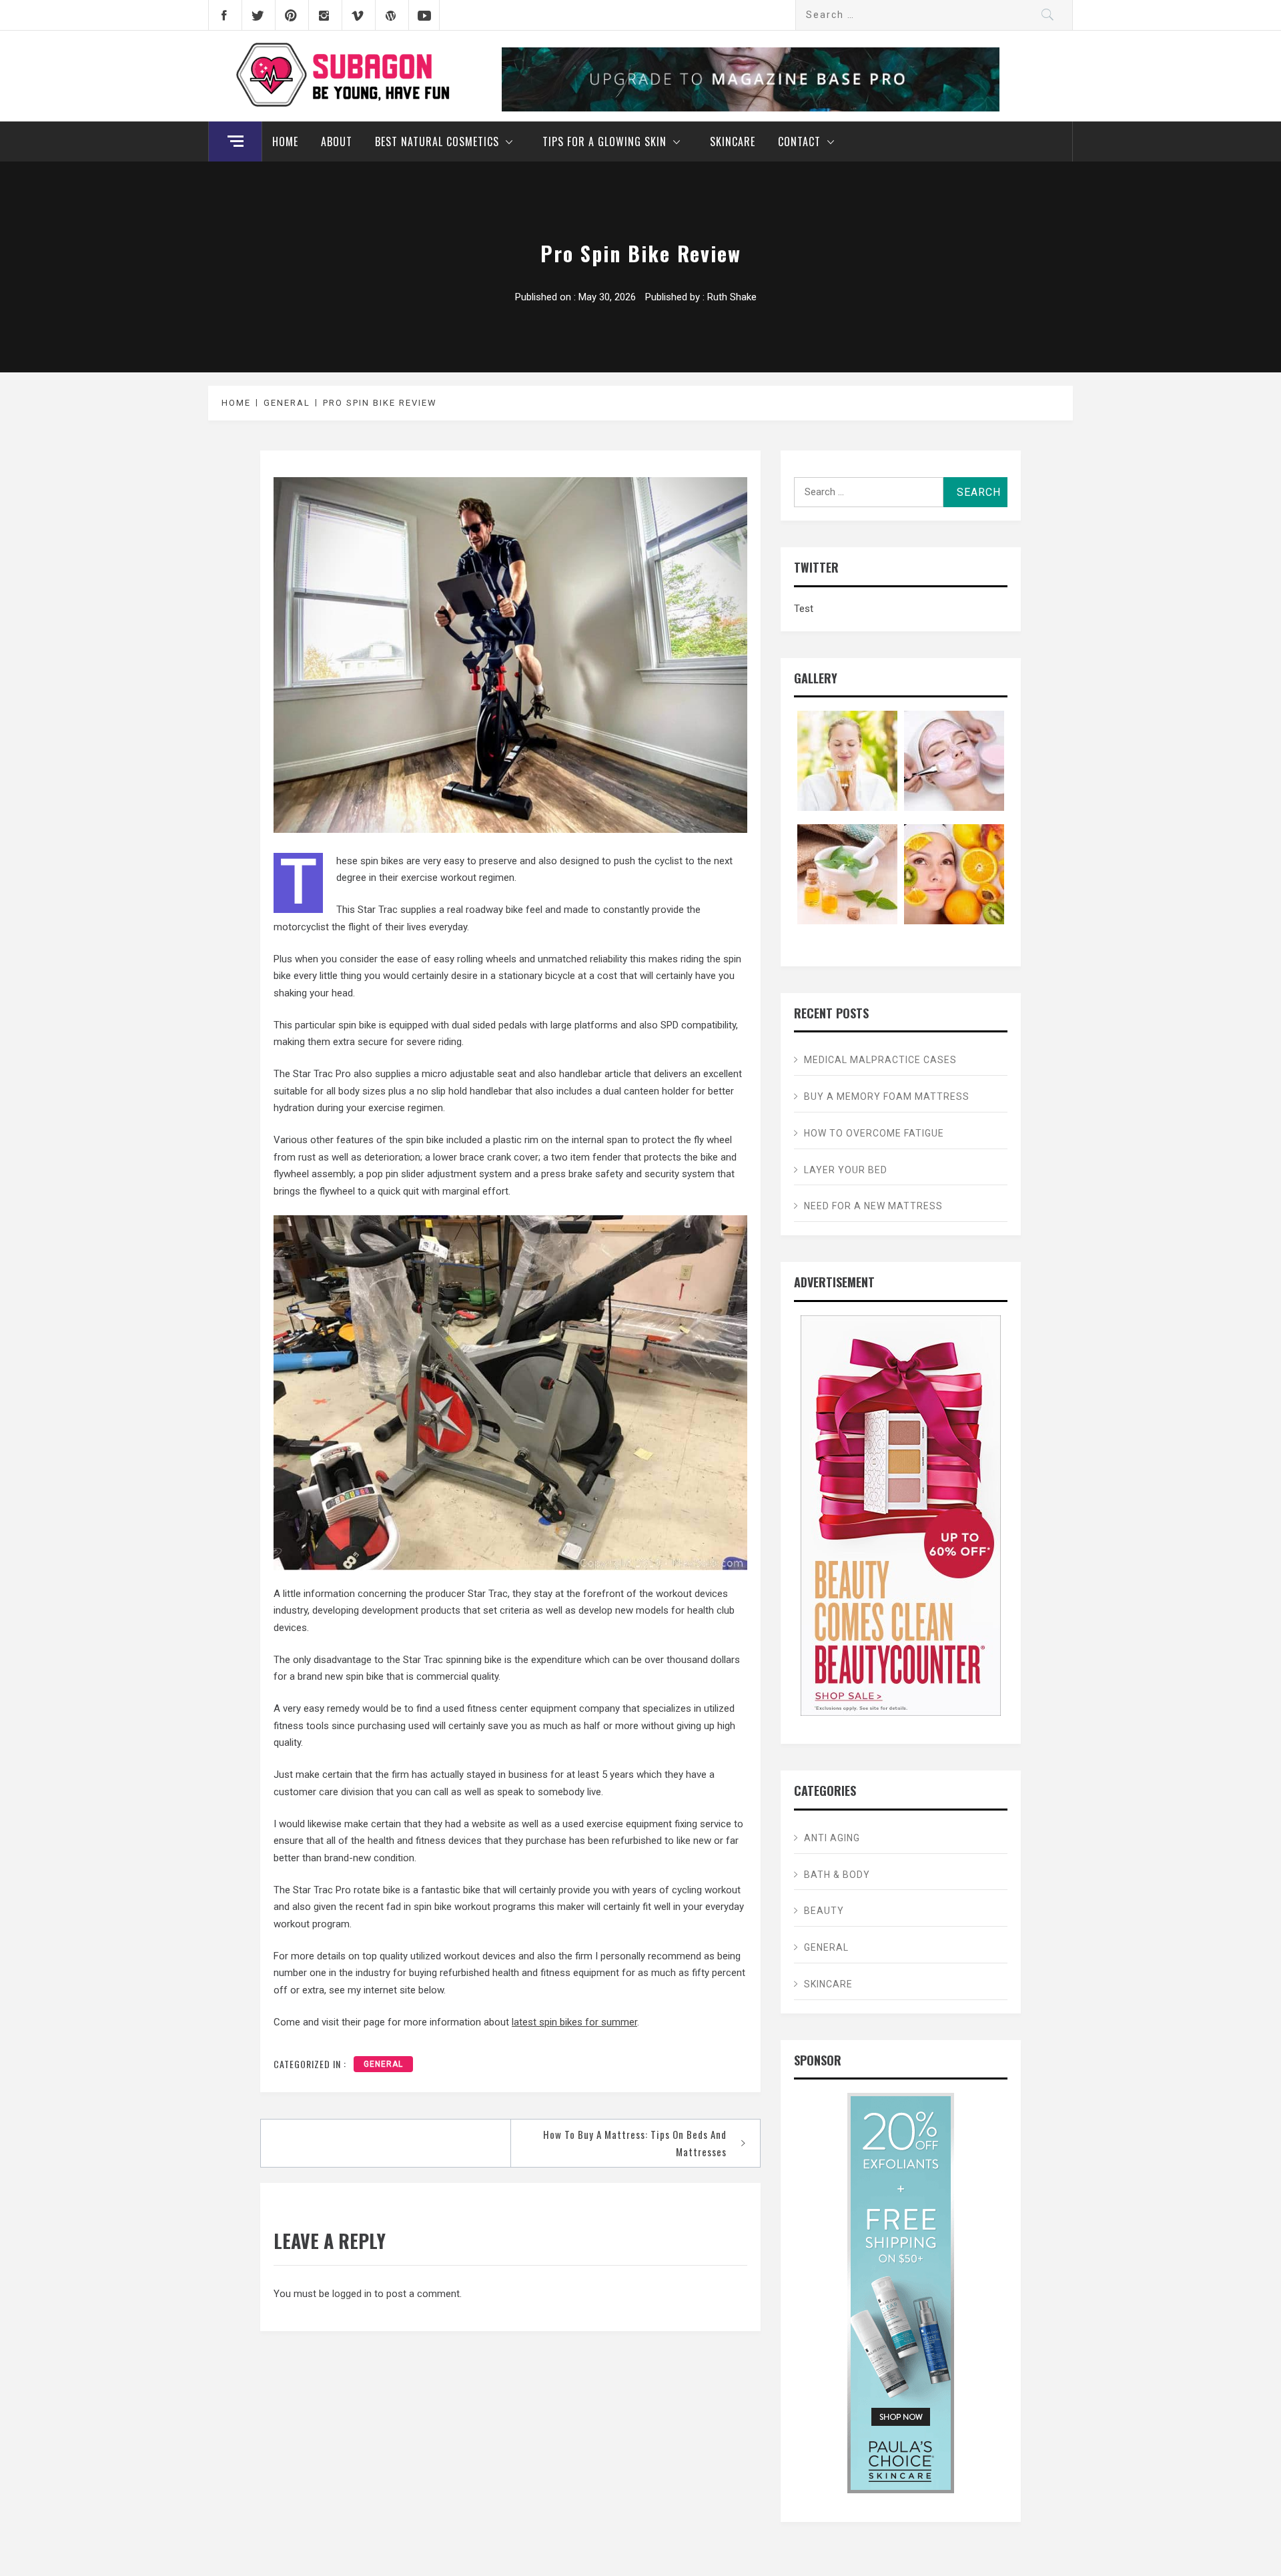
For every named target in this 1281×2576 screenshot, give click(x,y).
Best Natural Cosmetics (437, 141)
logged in (352, 2294)
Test (804, 609)
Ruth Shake (732, 297)
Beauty (824, 1911)
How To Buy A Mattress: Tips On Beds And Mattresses (635, 2143)
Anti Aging (832, 1838)
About (337, 141)
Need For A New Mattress (873, 1206)
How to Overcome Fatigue (874, 1133)
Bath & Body (837, 1875)
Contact (799, 141)
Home (285, 141)
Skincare (733, 141)
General (383, 2064)
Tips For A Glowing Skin (604, 141)
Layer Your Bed (846, 1170)
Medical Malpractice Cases (880, 1060)
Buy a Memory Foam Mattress (887, 1096)
